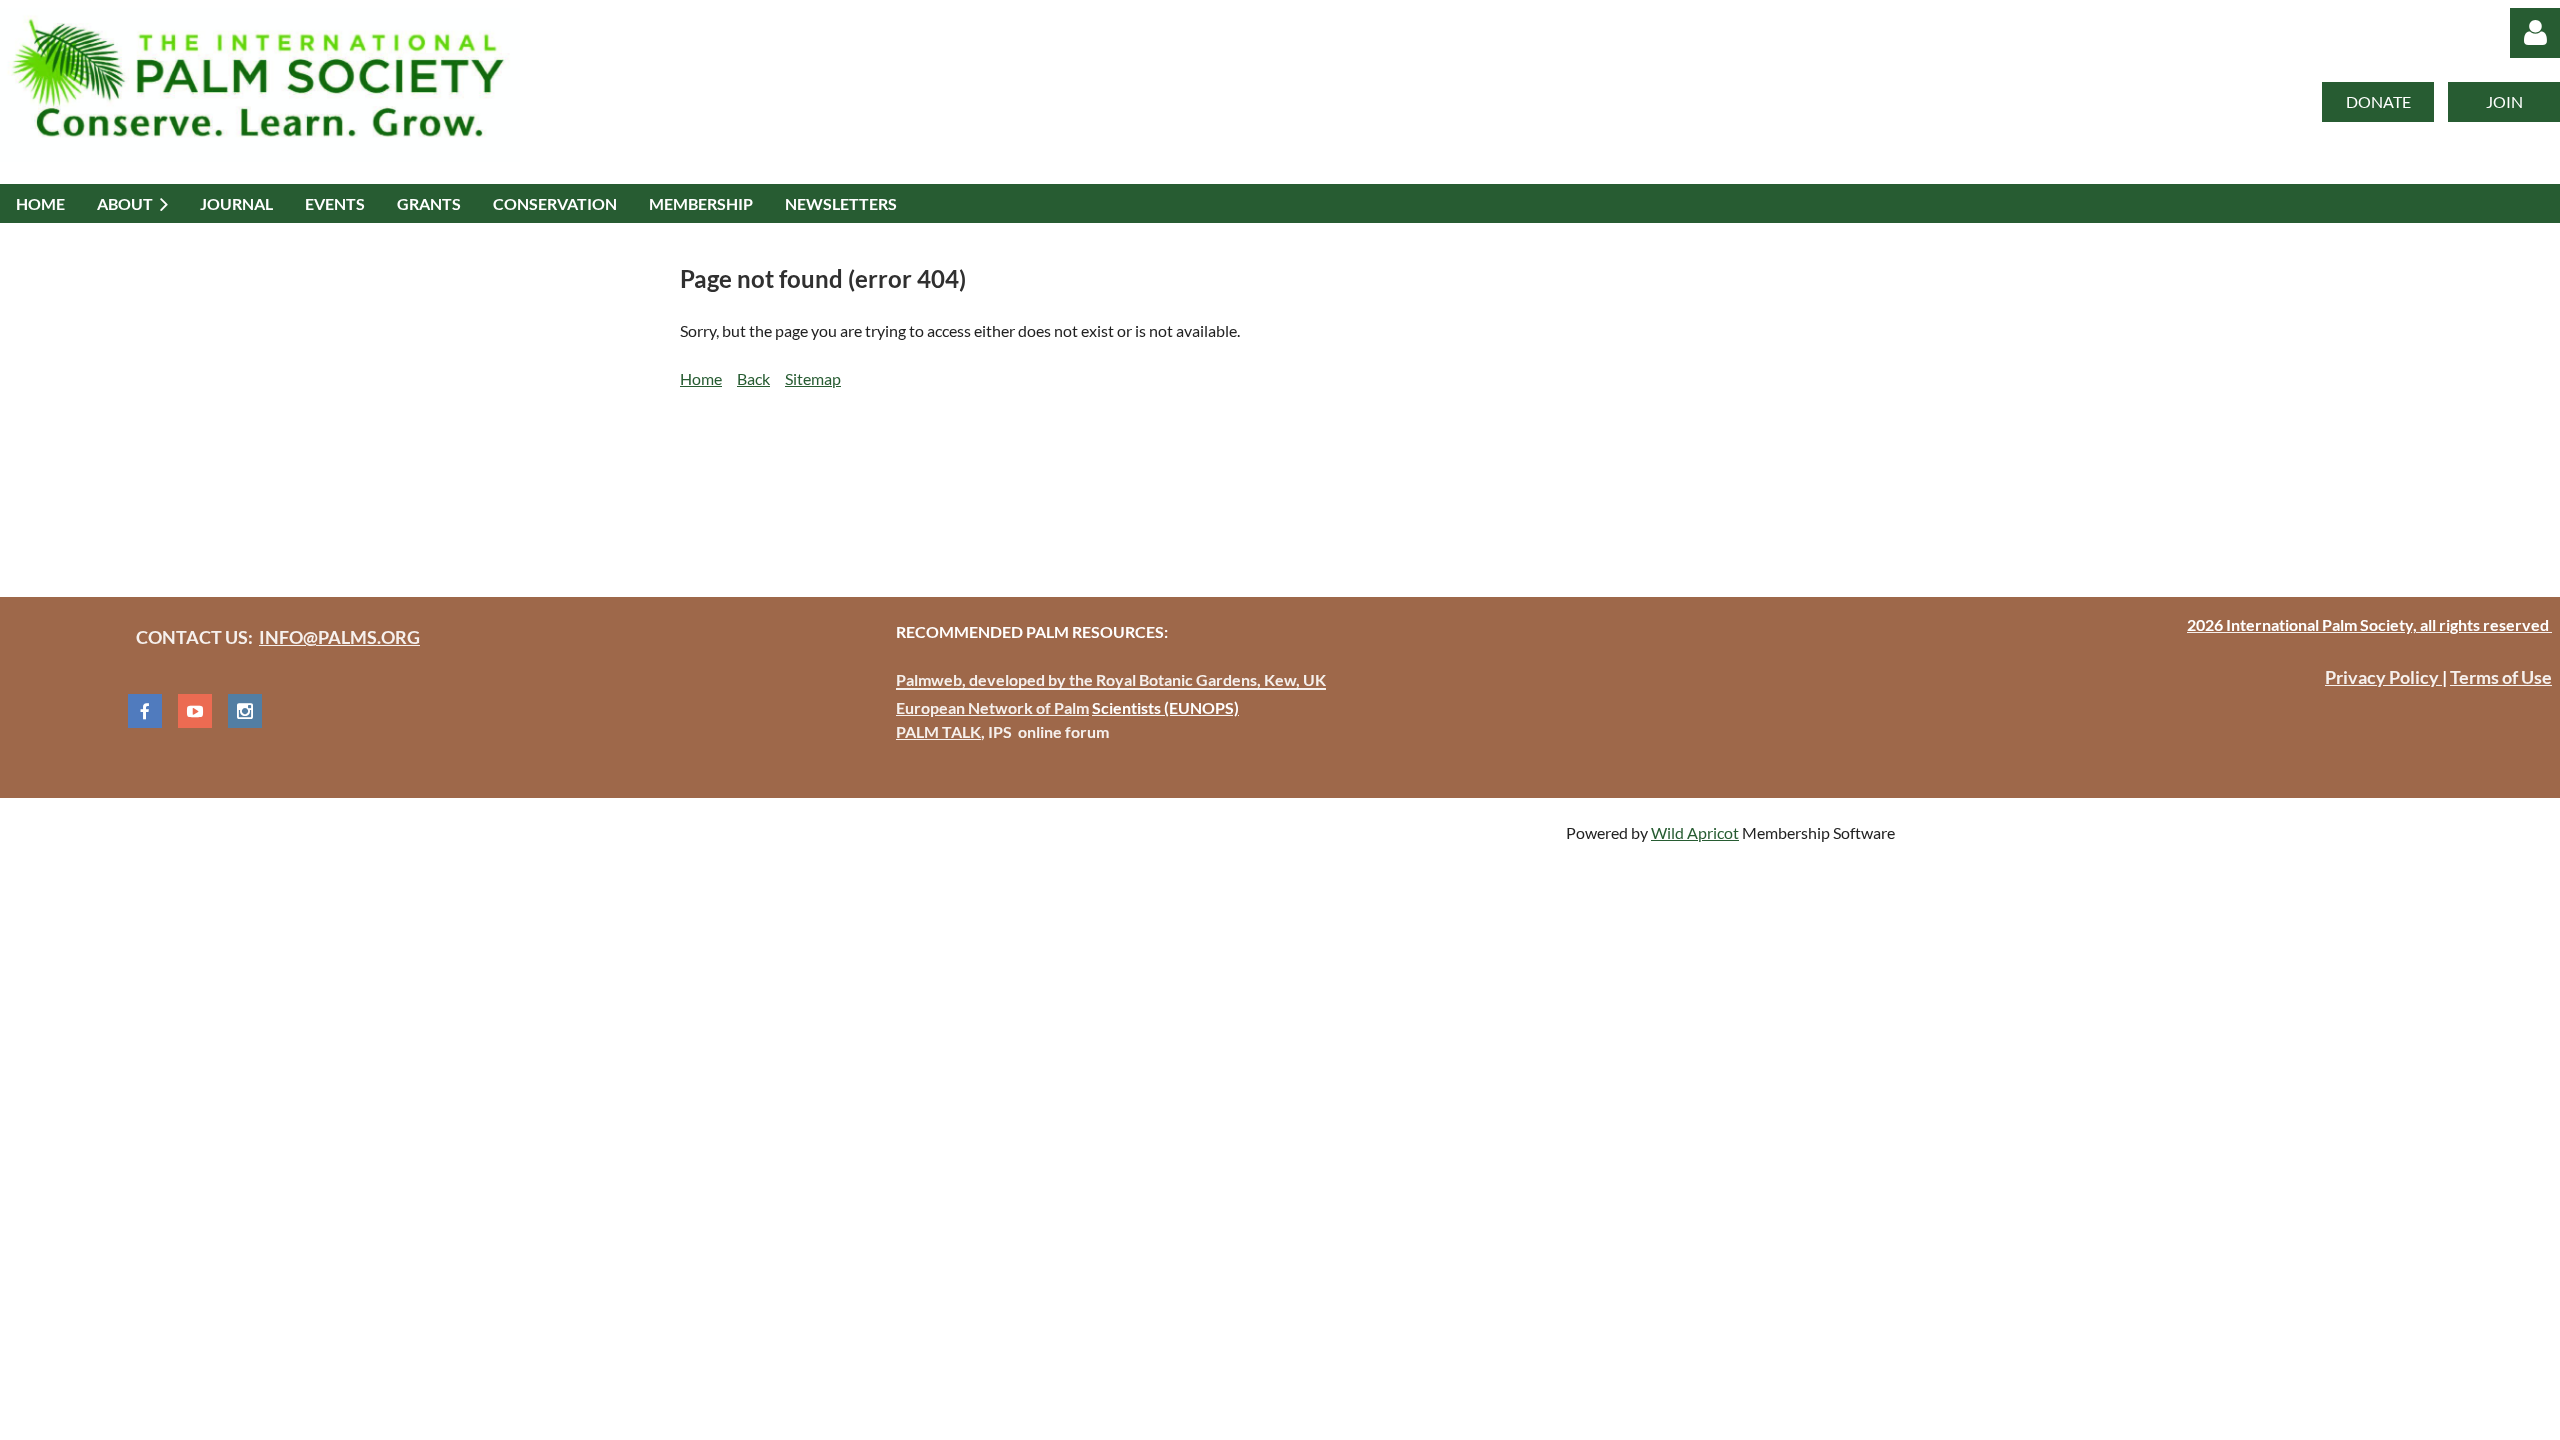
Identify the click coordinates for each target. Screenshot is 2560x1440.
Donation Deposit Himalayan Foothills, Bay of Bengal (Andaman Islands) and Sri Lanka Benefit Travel (1031, 482)
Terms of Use (2501, 677)
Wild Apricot (1695, 832)
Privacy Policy (2383, 677)
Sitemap (813, 378)
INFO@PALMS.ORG (339, 637)
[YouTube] (195, 711)
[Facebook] (145, 711)
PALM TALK (938, 731)
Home (701, 378)
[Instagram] (245, 711)
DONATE (2378, 101)
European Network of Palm (992, 707)
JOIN (2504, 101)
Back (753, 378)
